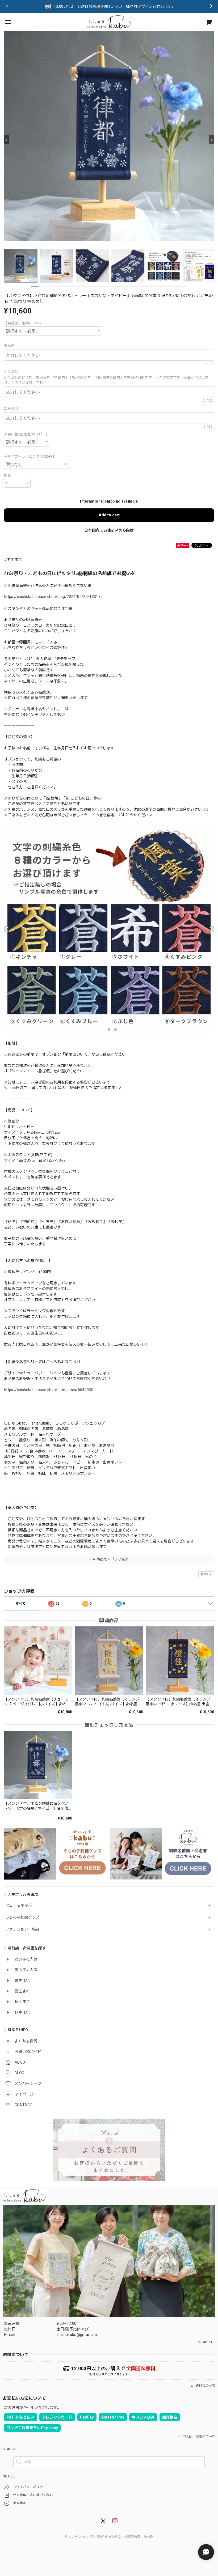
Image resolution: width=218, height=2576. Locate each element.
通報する (206, 1574)
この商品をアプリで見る (109, 1559)
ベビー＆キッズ (19, 1905)
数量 (8, 475)
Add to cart (109, 515)
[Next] (211, 140)
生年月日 (13, 408)
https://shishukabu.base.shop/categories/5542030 (49, 1390)
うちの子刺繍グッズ (22, 1917)
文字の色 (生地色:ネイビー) (26, 434)
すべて (21, 1604)
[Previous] (7, 140)
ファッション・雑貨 (22, 1929)
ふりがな (13, 371)
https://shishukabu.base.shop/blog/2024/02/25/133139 (53, 597)
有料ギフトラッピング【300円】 (30, 456)
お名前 (11, 345)
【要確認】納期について (24, 323)
